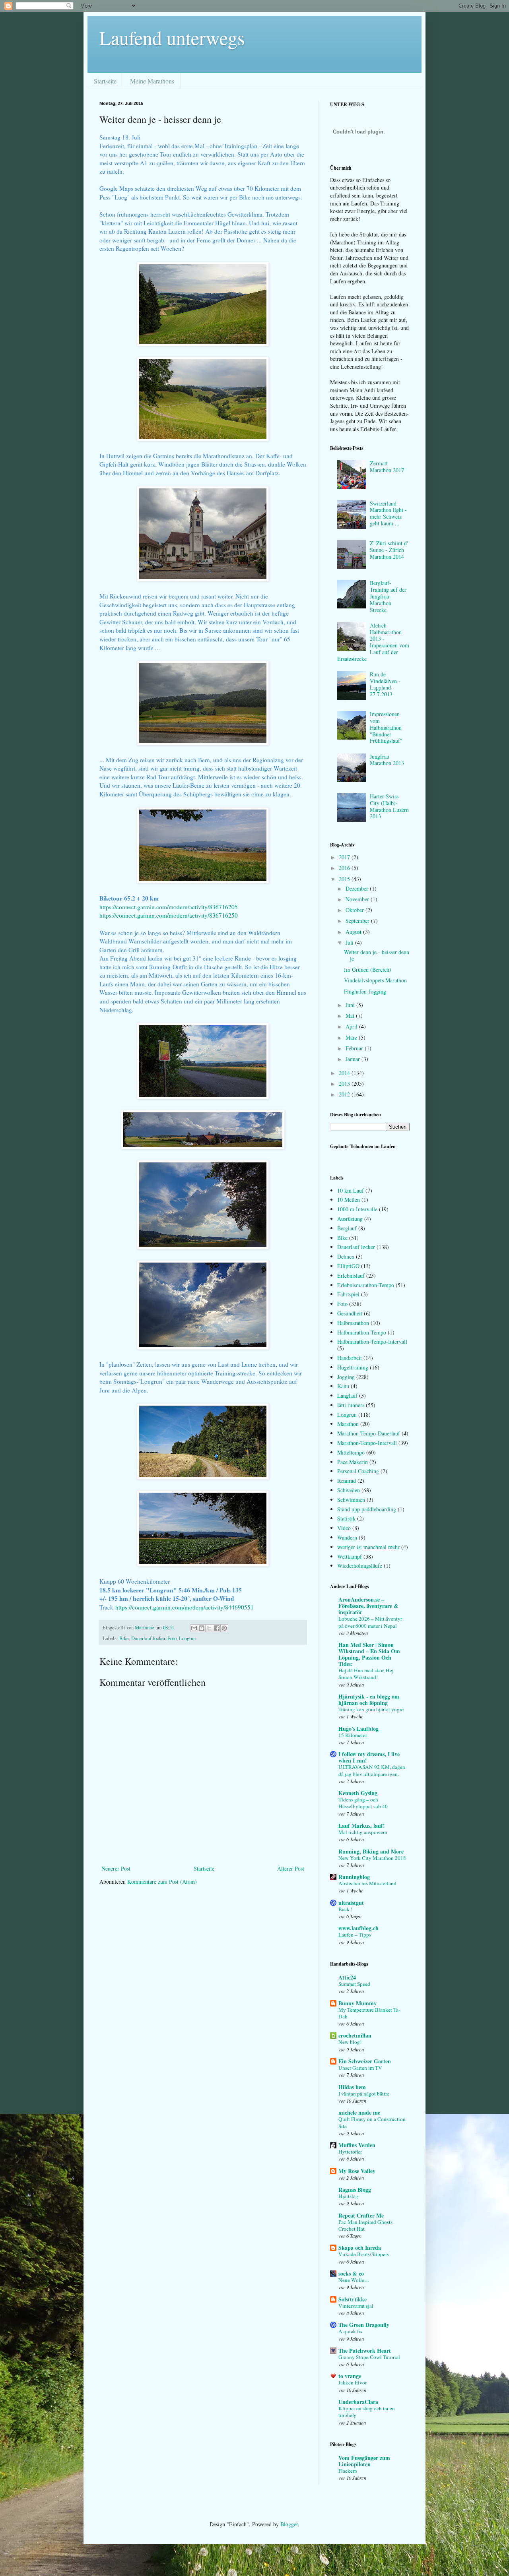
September (358, 921)
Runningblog (354, 1877)
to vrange (350, 2376)
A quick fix (351, 2331)
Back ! (345, 1909)
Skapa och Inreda (360, 2248)
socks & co (351, 2273)
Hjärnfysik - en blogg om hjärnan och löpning (369, 1700)
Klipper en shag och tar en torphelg (367, 2412)
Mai (351, 1016)
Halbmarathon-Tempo (362, 1332)
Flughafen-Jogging (365, 991)
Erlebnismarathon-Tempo (366, 1285)
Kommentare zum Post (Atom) (162, 1882)
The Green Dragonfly (364, 2325)
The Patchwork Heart (365, 2350)
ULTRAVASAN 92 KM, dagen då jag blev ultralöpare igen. (372, 1770)
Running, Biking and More (371, 1851)
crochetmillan (355, 2035)
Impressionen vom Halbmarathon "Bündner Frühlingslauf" (386, 727)
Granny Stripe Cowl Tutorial (369, 2357)
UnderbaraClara (358, 2402)
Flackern (348, 2471)
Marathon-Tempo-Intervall (367, 1443)
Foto (172, 1638)
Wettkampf (350, 1556)
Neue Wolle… (354, 2280)
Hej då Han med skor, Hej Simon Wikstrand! (366, 1674)
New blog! (350, 2042)
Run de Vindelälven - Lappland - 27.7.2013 (385, 684)
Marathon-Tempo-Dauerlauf (369, 1433)
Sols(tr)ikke (353, 2299)
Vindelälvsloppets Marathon (375, 980)
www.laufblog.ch (358, 1928)
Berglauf (347, 1228)
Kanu (343, 1386)
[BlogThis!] (202, 1628)
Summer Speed (354, 1984)
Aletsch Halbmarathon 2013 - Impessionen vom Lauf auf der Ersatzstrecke (373, 642)
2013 (345, 1084)
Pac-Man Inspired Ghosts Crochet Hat (365, 2225)
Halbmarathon (353, 1323)
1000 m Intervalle (357, 1209)
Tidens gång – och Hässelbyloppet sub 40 (363, 1803)
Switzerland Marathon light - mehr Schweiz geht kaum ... (388, 513)
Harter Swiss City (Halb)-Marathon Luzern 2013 (389, 806)
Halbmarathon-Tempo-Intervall (372, 1341)
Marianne (145, 1628)
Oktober (356, 910)
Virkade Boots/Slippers (364, 2254)
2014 (345, 1073)
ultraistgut (351, 1903)
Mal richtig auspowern (363, 1832)
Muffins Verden (357, 2145)
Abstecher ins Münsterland (367, 1883)
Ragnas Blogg (355, 2190)
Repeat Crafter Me (361, 2215)
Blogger (289, 2524)
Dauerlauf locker (148, 1638)
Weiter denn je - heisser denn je (377, 955)
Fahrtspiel (348, 1294)
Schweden (349, 1490)
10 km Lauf (351, 1190)
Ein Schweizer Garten (365, 2061)
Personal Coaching (358, 1471)
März (352, 1037)
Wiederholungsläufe (360, 1566)
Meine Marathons (152, 81)
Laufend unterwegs (172, 37)
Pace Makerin (353, 1462)
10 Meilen (349, 1200)
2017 (345, 857)
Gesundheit (350, 1313)
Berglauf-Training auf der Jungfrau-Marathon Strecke (388, 596)
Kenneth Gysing (358, 1793)
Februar (355, 1048)
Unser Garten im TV (360, 2068)
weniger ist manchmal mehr (368, 1547)
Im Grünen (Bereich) (368, 969)
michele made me (359, 2112)
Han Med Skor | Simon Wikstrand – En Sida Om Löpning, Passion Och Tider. (369, 1654)
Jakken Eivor (353, 2382)
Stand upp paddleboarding (367, 1509)
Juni (351, 1005)
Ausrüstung (350, 1219)
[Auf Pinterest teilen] (224, 1628)
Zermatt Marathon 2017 (387, 467)
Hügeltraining (353, 1367)
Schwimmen (351, 1500)
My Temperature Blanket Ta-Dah (369, 2013)
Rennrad (347, 1481)
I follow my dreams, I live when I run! (369, 1757)
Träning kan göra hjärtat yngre (371, 1709)
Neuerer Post (116, 1868)
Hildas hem (352, 2087)
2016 (345, 868)
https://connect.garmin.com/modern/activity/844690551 (185, 1607)
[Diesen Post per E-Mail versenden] (194, 1628)
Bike (124, 1638)
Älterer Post (291, 1868)
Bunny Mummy (357, 2003)
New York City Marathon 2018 (372, 1858)
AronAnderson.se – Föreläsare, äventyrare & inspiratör (368, 1606)
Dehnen (346, 1256)
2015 (345, 879)
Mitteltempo (351, 1452)
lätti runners (351, 1405)
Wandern (347, 1537)
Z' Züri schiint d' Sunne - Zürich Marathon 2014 (389, 550)
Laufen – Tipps (355, 1935)
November (358, 899)
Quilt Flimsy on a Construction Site (372, 2122)
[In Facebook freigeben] (217, 1628)
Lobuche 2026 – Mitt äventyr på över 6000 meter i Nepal (370, 1622)
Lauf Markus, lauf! (362, 1825)
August (354, 932)
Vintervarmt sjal (356, 2306)
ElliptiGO (348, 1266)
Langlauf (347, 1395)
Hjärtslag (348, 2196)
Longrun (187, 1638)
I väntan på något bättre (364, 2094)
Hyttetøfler (350, 2152)
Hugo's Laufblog (358, 1729)
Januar (354, 1059)
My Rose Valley (357, 2171)
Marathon (348, 1424)
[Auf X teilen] (209, 1628)
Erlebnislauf (351, 1275)
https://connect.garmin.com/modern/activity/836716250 (169, 915)
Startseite (105, 81)
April (352, 1026)
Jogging (346, 1377)
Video (344, 1528)
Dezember (358, 888)
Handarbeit (350, 1358)
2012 (345, 1094)
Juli (350, 942)
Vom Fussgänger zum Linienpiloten (364, 2461)
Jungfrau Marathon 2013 (387, 760)
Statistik (346, 1518)
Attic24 (347, 1977)
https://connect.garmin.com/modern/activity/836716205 (169, 907)
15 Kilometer (353, 1735)
